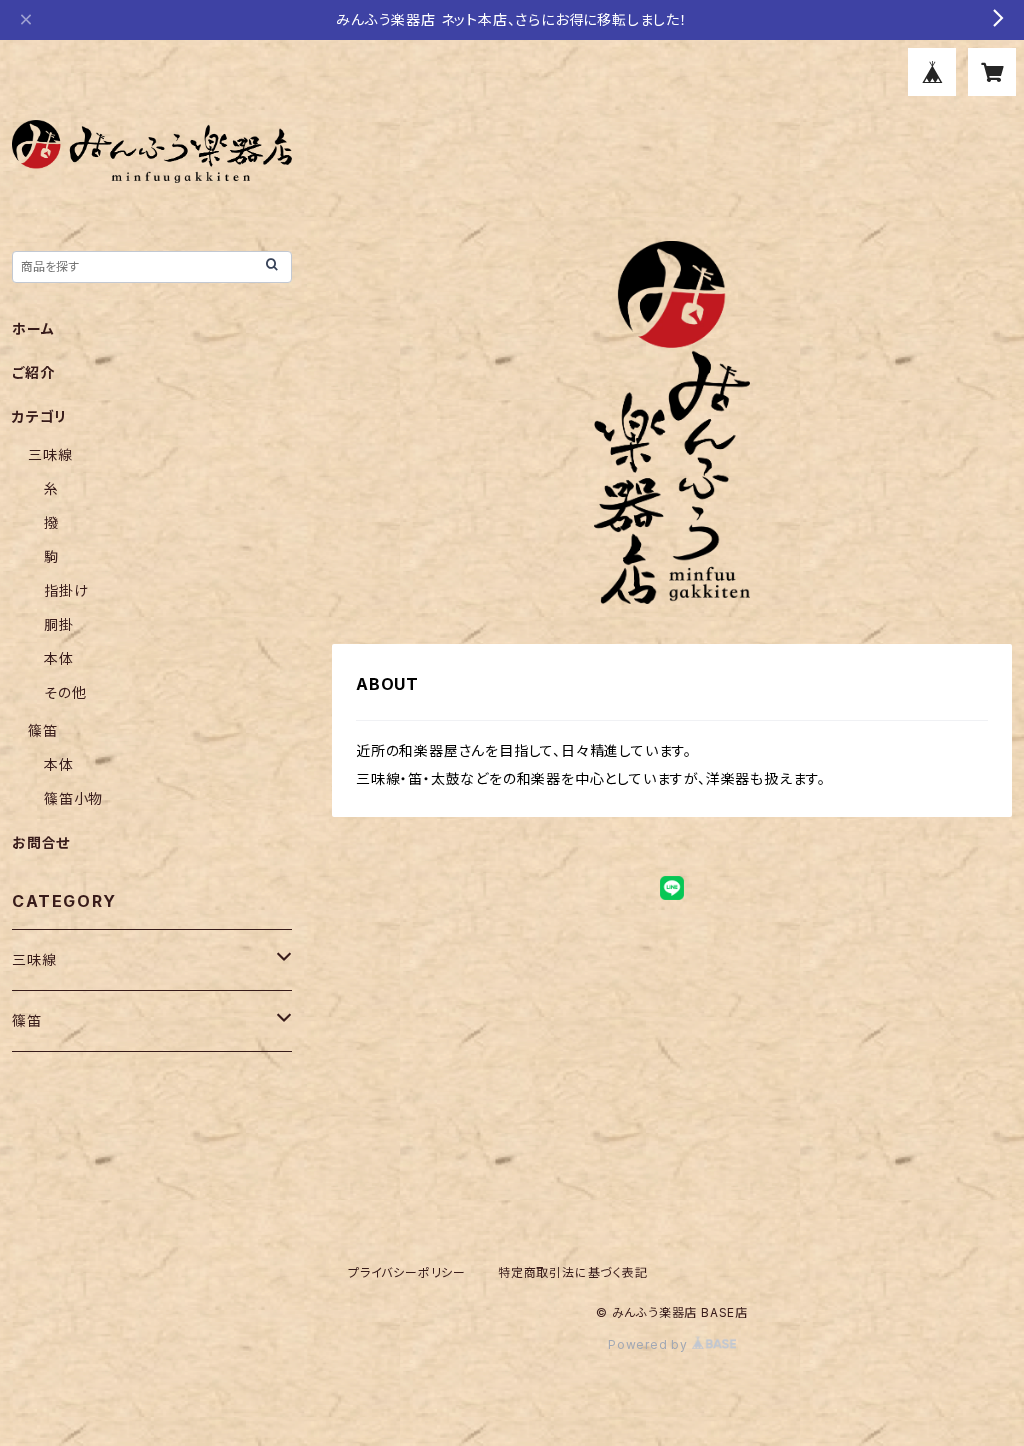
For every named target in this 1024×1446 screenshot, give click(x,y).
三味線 (50, 454)
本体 (59, 658)
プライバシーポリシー (407, 1272)
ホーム (33, 328)
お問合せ (41, 842)
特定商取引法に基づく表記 (573, 1272)
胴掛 (59, 624)
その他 (65, 692)
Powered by (650, 1344)
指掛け (66, 590)
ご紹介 (33, 372)
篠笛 (43, 730)
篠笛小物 (73, 798)
